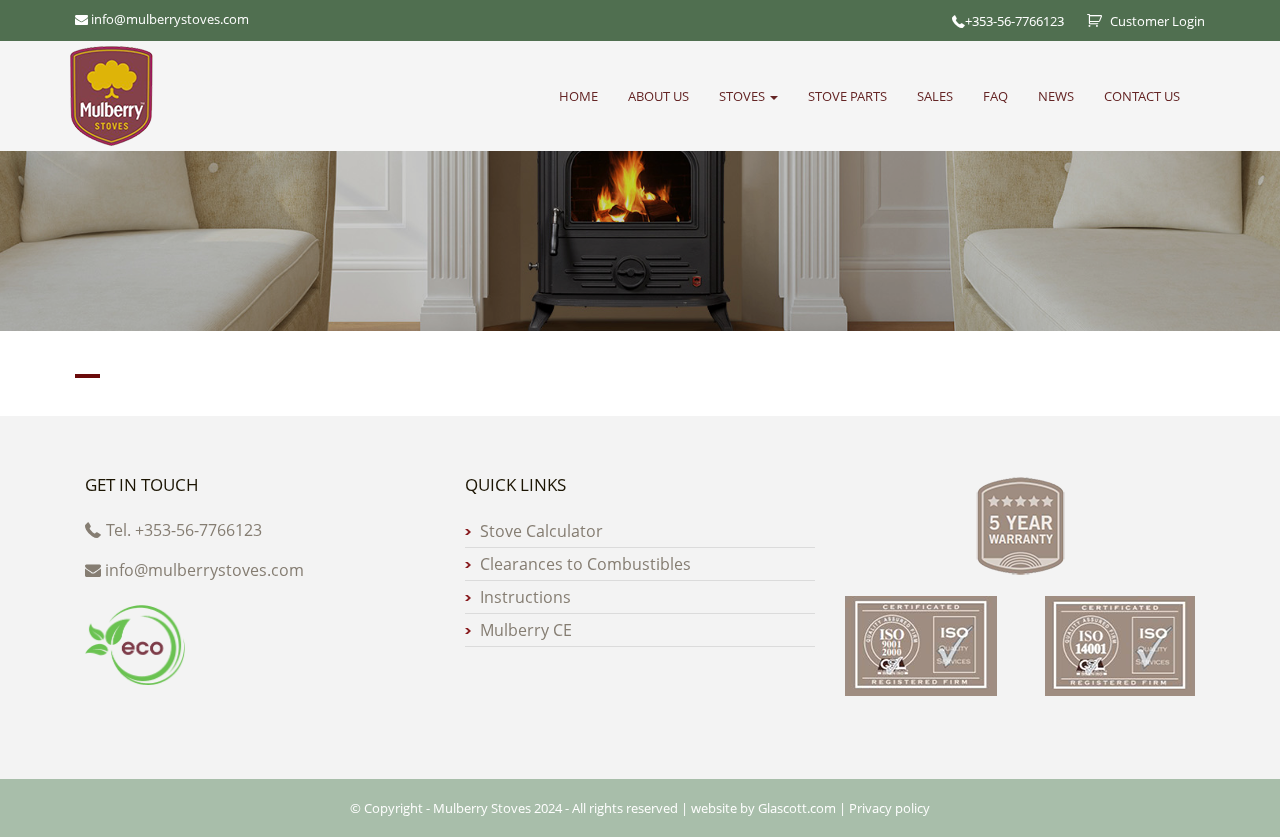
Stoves (743, 96)
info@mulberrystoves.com (204, 570)
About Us (658, 96)
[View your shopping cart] (1087, 21)
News (1056, 96)
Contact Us (1142, 96)
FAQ (995, 96)
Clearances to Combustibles (585, 564)
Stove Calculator (541, 531)
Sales (935, 96)
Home (578, 96)
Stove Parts (847, 96)
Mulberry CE (526, 630)
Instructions (525, 597)
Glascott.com (797, 808)
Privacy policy (889, 808)
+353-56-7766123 (1014, 21)
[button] (640, 376)
